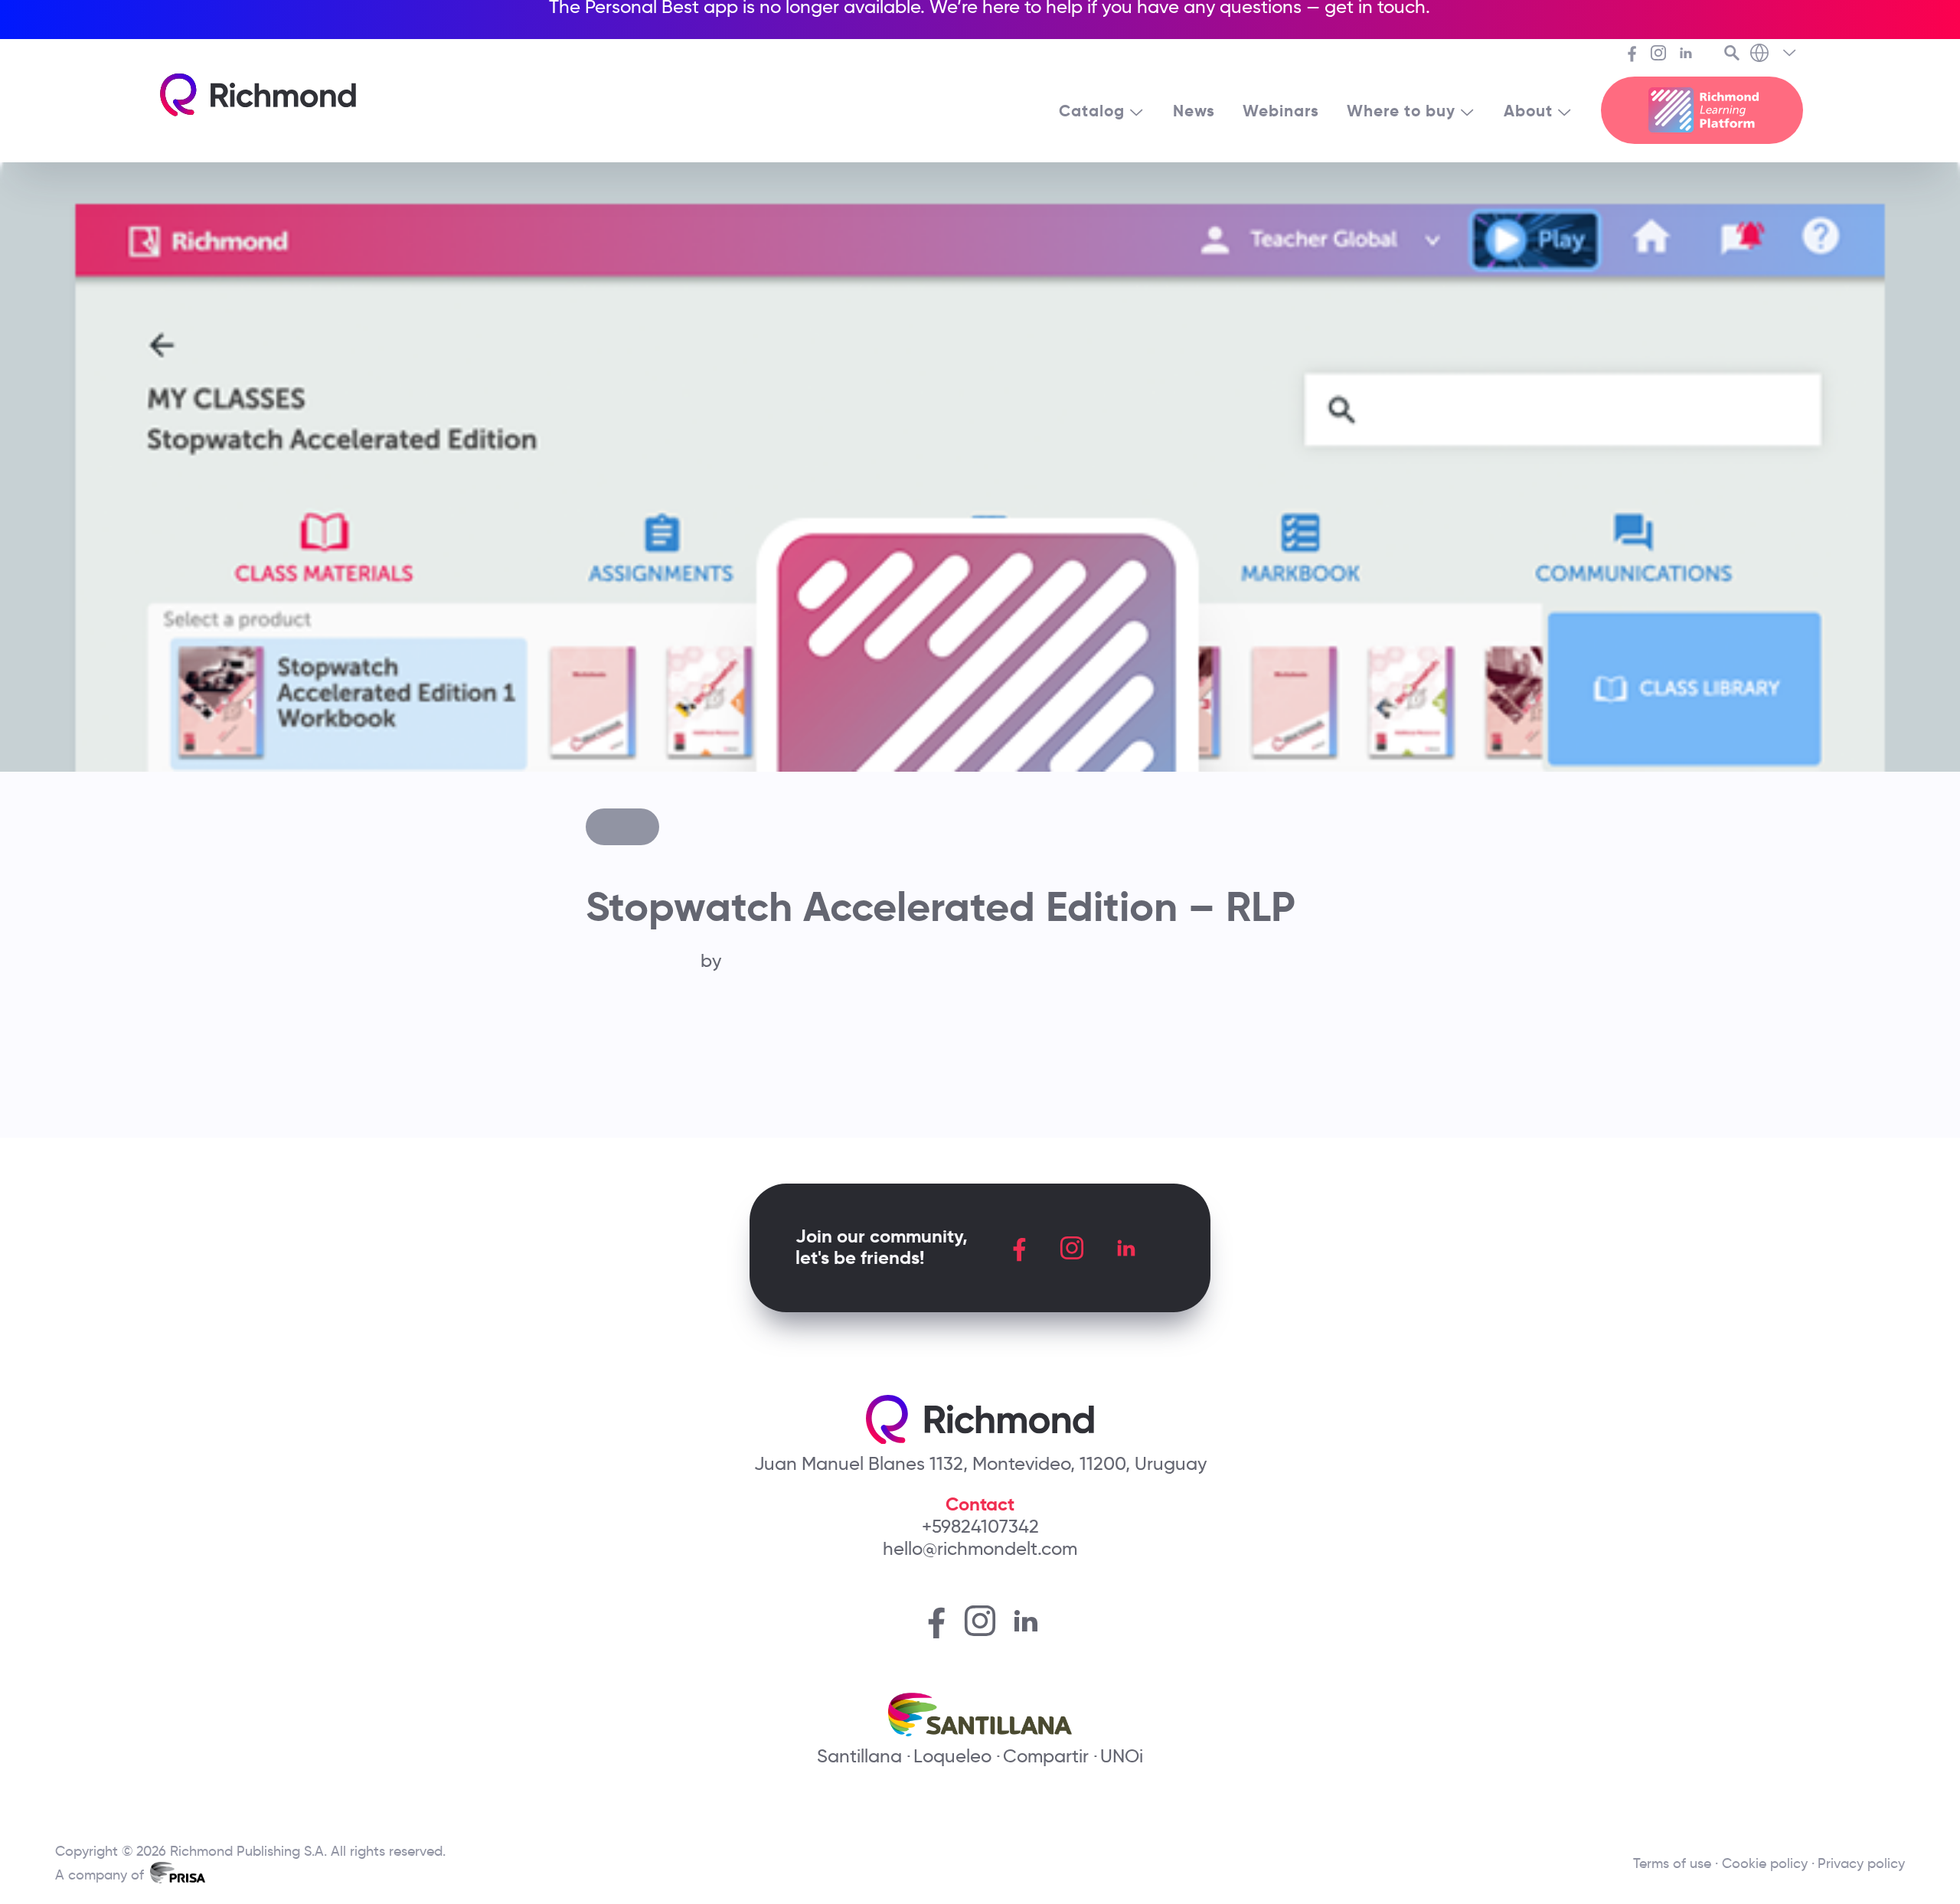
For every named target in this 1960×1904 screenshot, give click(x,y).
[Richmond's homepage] (258, 95)
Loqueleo (952, 1756)
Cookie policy (1765, 1863)
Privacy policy (1861, 1863)
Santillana (859, 1756)
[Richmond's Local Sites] (1774, 54)
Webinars (1281, 111)
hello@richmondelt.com (980, 1548)
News (1194, 111)
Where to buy (1401, 111)
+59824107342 (980, 1526)
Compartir (1046, 1756)
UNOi (1122, 1756)
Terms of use (1672, 1863)
